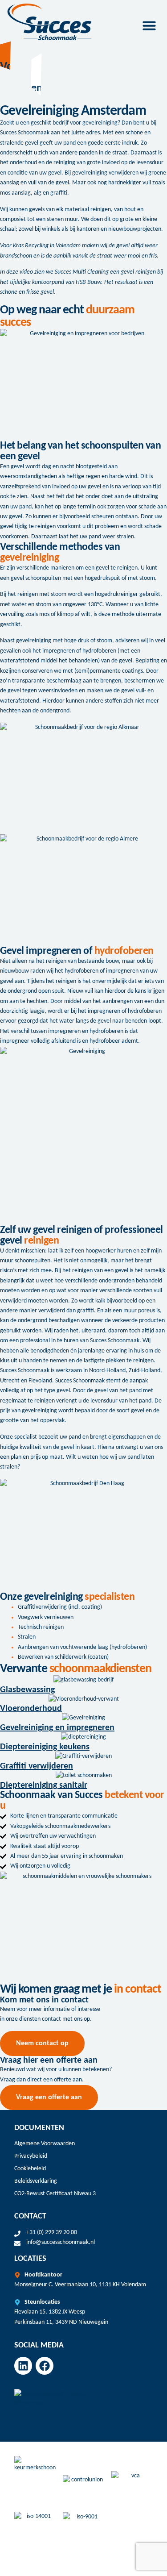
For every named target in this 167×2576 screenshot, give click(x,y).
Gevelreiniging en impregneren (57, 1728)
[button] (149, 25)
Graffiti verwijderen (37, 1766)
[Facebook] (45, 2366)
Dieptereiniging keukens (45, 1747)
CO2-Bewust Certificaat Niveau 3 (55, 2194)
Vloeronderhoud (31, 1709)
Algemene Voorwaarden (45, 2144)
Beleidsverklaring (36, 2181)
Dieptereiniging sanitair (44, 1785)
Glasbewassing (27, 1690)
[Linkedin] (23, 2366)
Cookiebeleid (30, 2169)
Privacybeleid (31, 2156)
